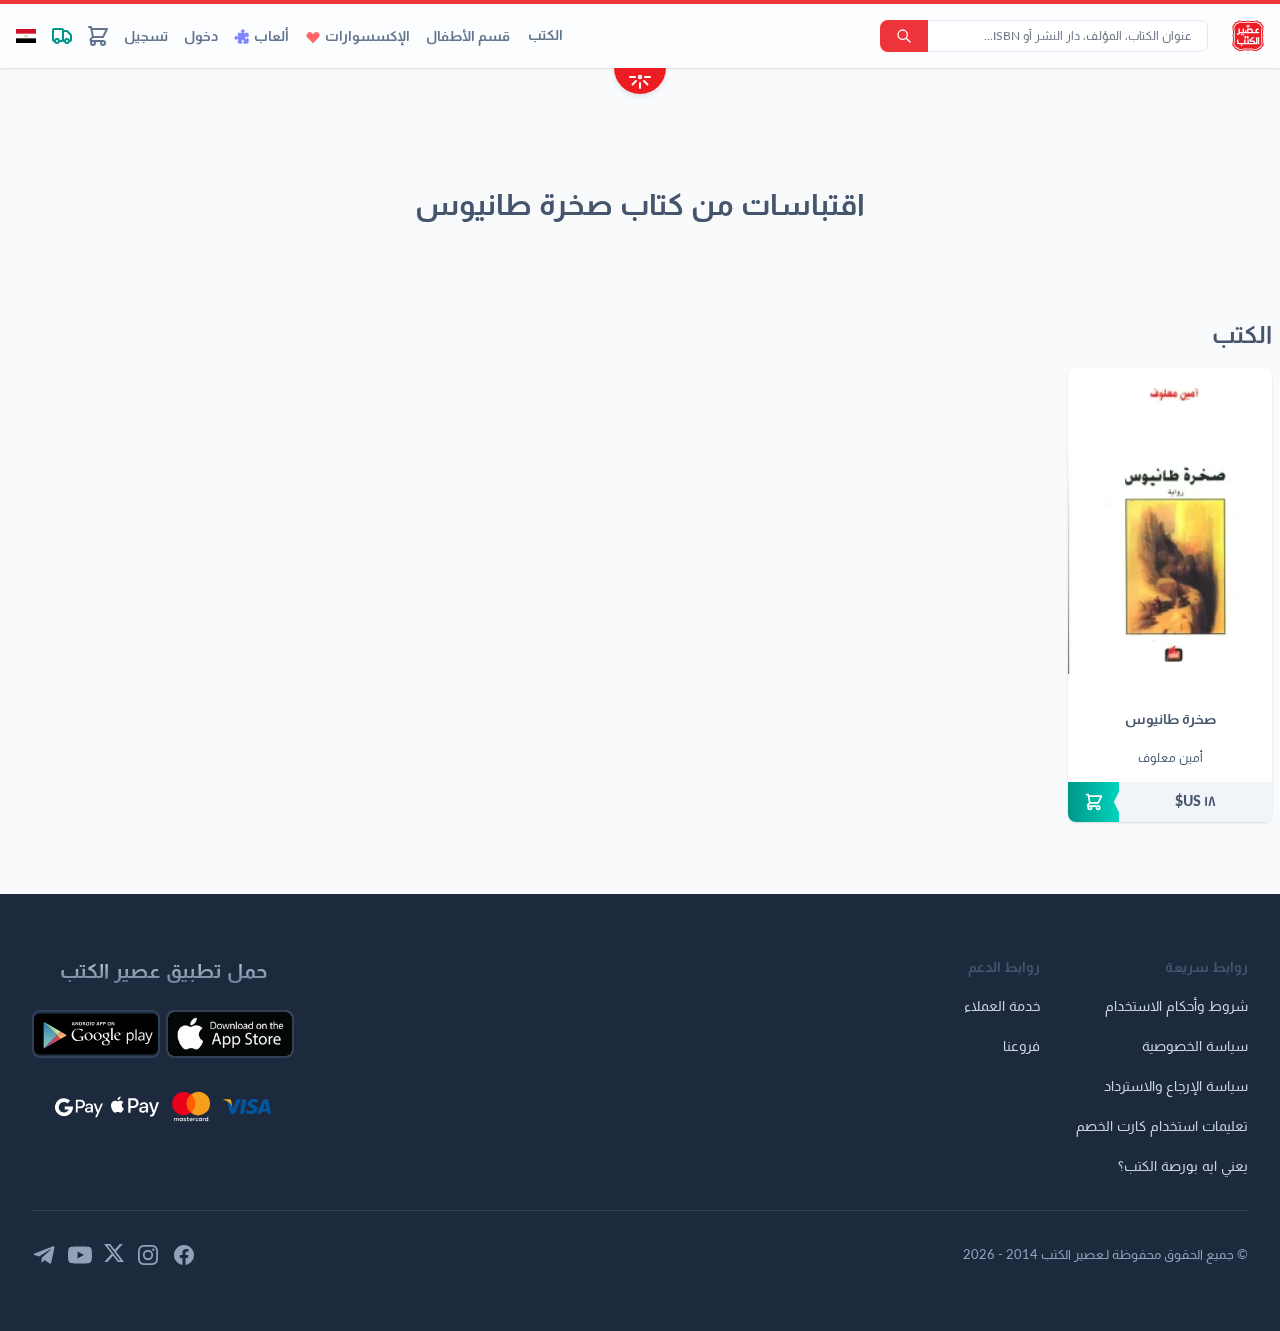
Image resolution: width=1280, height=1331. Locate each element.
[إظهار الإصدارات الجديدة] (640, 83)
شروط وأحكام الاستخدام (1176, 1007)
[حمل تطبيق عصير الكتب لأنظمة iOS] (230, 1034)
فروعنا (1021, 1047)
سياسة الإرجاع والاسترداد (1176, 1087)
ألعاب (271, 37)
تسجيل (146, 37)
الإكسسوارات (367, 37)
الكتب (545, 36)
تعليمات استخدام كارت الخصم (1162, 1127)
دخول (201, 37)
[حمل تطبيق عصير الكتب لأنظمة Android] (96, 1034)
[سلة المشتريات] (98, 36)
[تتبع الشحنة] (62, 36)
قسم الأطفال (468, 37)
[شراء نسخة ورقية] (1170, 802)
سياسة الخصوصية (1195, 1047)
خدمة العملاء (1002, 1007)
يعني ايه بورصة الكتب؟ (1183, 1167)
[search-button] (904, 36)
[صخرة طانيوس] (1170, 521)
